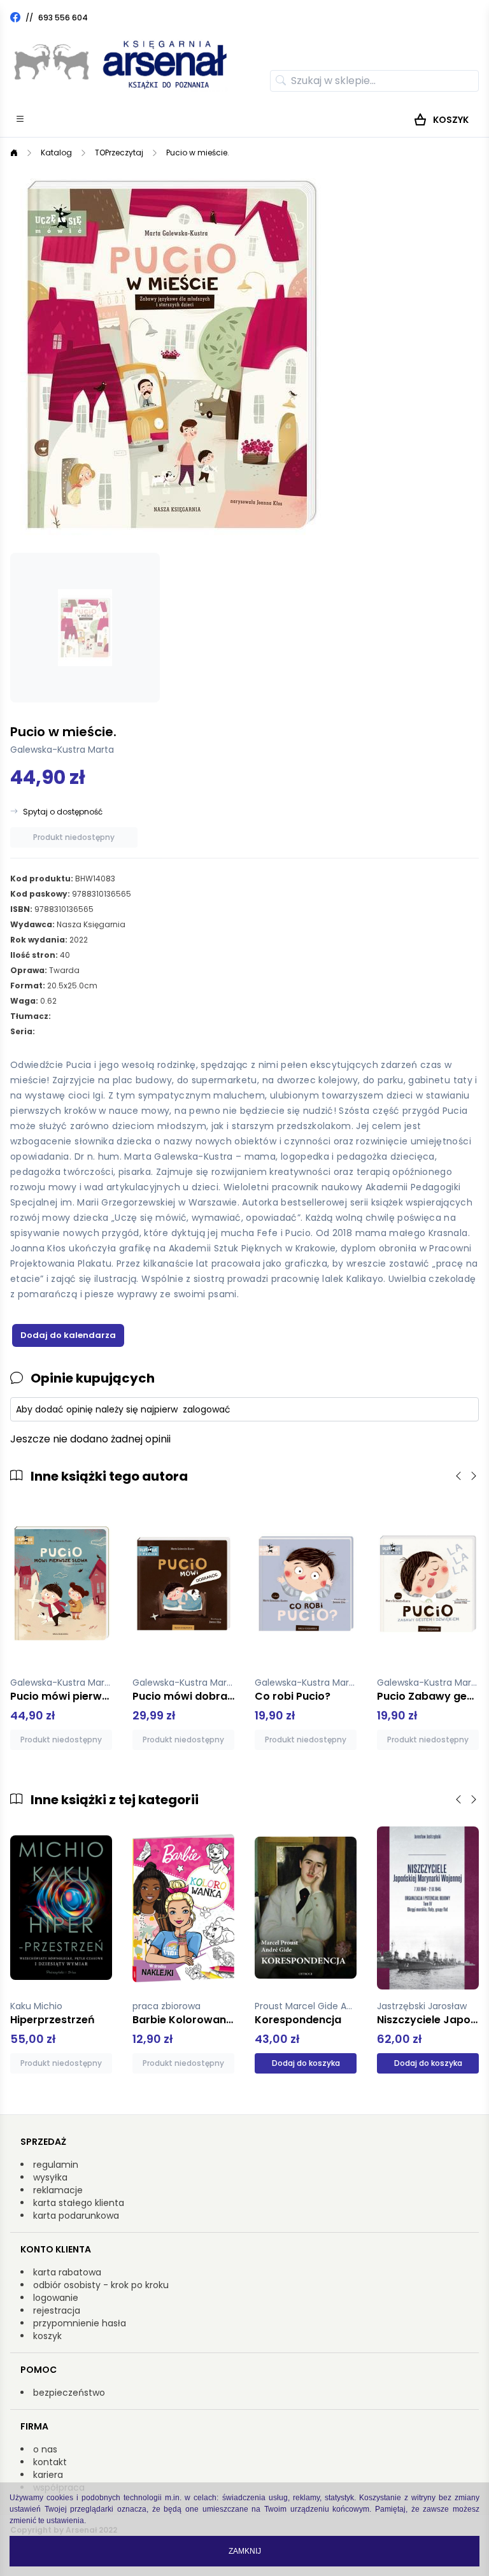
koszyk (47, 2336)
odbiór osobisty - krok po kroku (101, 2285)
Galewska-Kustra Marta (62, 750)
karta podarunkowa (76, 2216)
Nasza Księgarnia (91, 924)
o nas (45, 2449)
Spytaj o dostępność (63, 812)
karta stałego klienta (79, 2203)
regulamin (56, 2165)
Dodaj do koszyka (306, 2063)
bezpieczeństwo (69, 2393)
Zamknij (245, 2551)
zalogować (207, 1409)
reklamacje (58, 2190)
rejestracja (57, 2310)
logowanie (56, 2298)
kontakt (50, 2462)
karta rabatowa (67, 2272)
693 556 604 (63, 18)
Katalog (56, 153)
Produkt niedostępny (74, 837)
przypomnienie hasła (80, 2323)
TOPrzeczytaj (119, 153)
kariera (48, 2475)
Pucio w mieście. (198, 153)
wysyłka (50, 2177)
